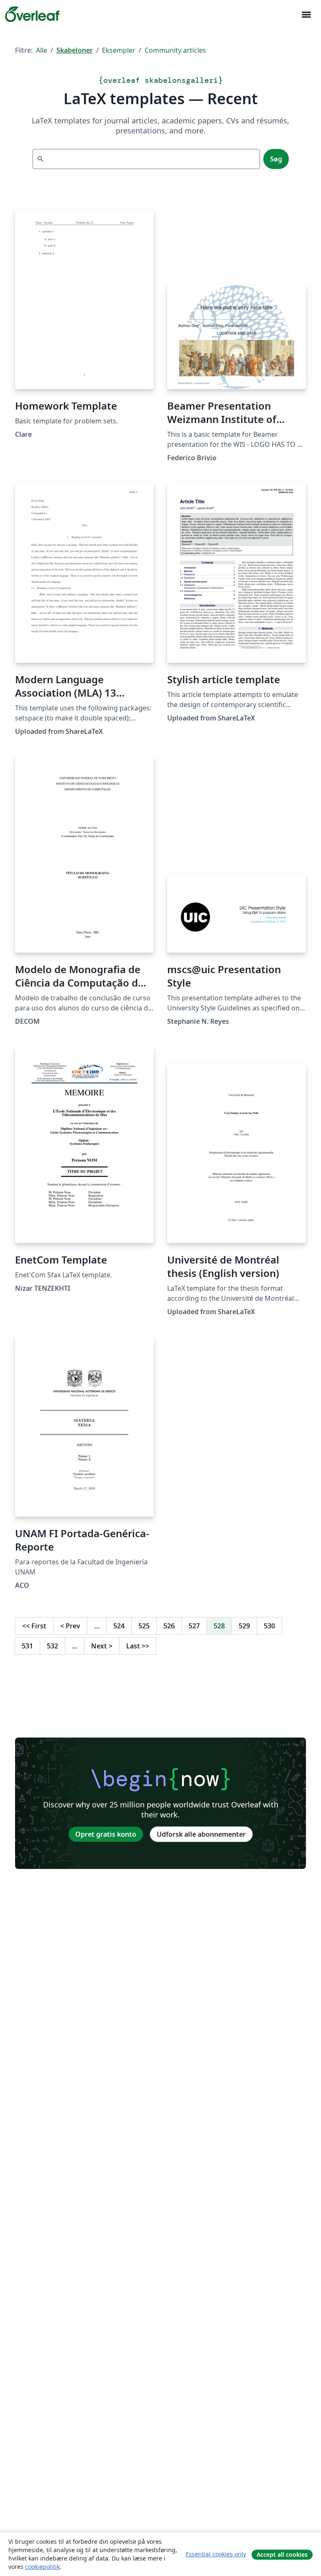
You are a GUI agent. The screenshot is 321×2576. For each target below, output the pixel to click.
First (34, 1626)
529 (244, 1626)
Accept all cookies (282, 2554)
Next (102, 1646)
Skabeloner (75, 50)
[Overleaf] (32, 14)
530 (269, 1626)
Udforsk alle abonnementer (201, 1834)
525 (144, 1626)
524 (119, 1626)
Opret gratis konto (106, 1834)
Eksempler (119, 50)
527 (194, 1626)
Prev (70, 1626)
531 (27, 1646)
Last (138, 1646)
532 (52, 1646)
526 (169, 1626)
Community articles (175, 50)
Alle (42, 50)
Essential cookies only (216, 2554)
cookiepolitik (42, 2567)
